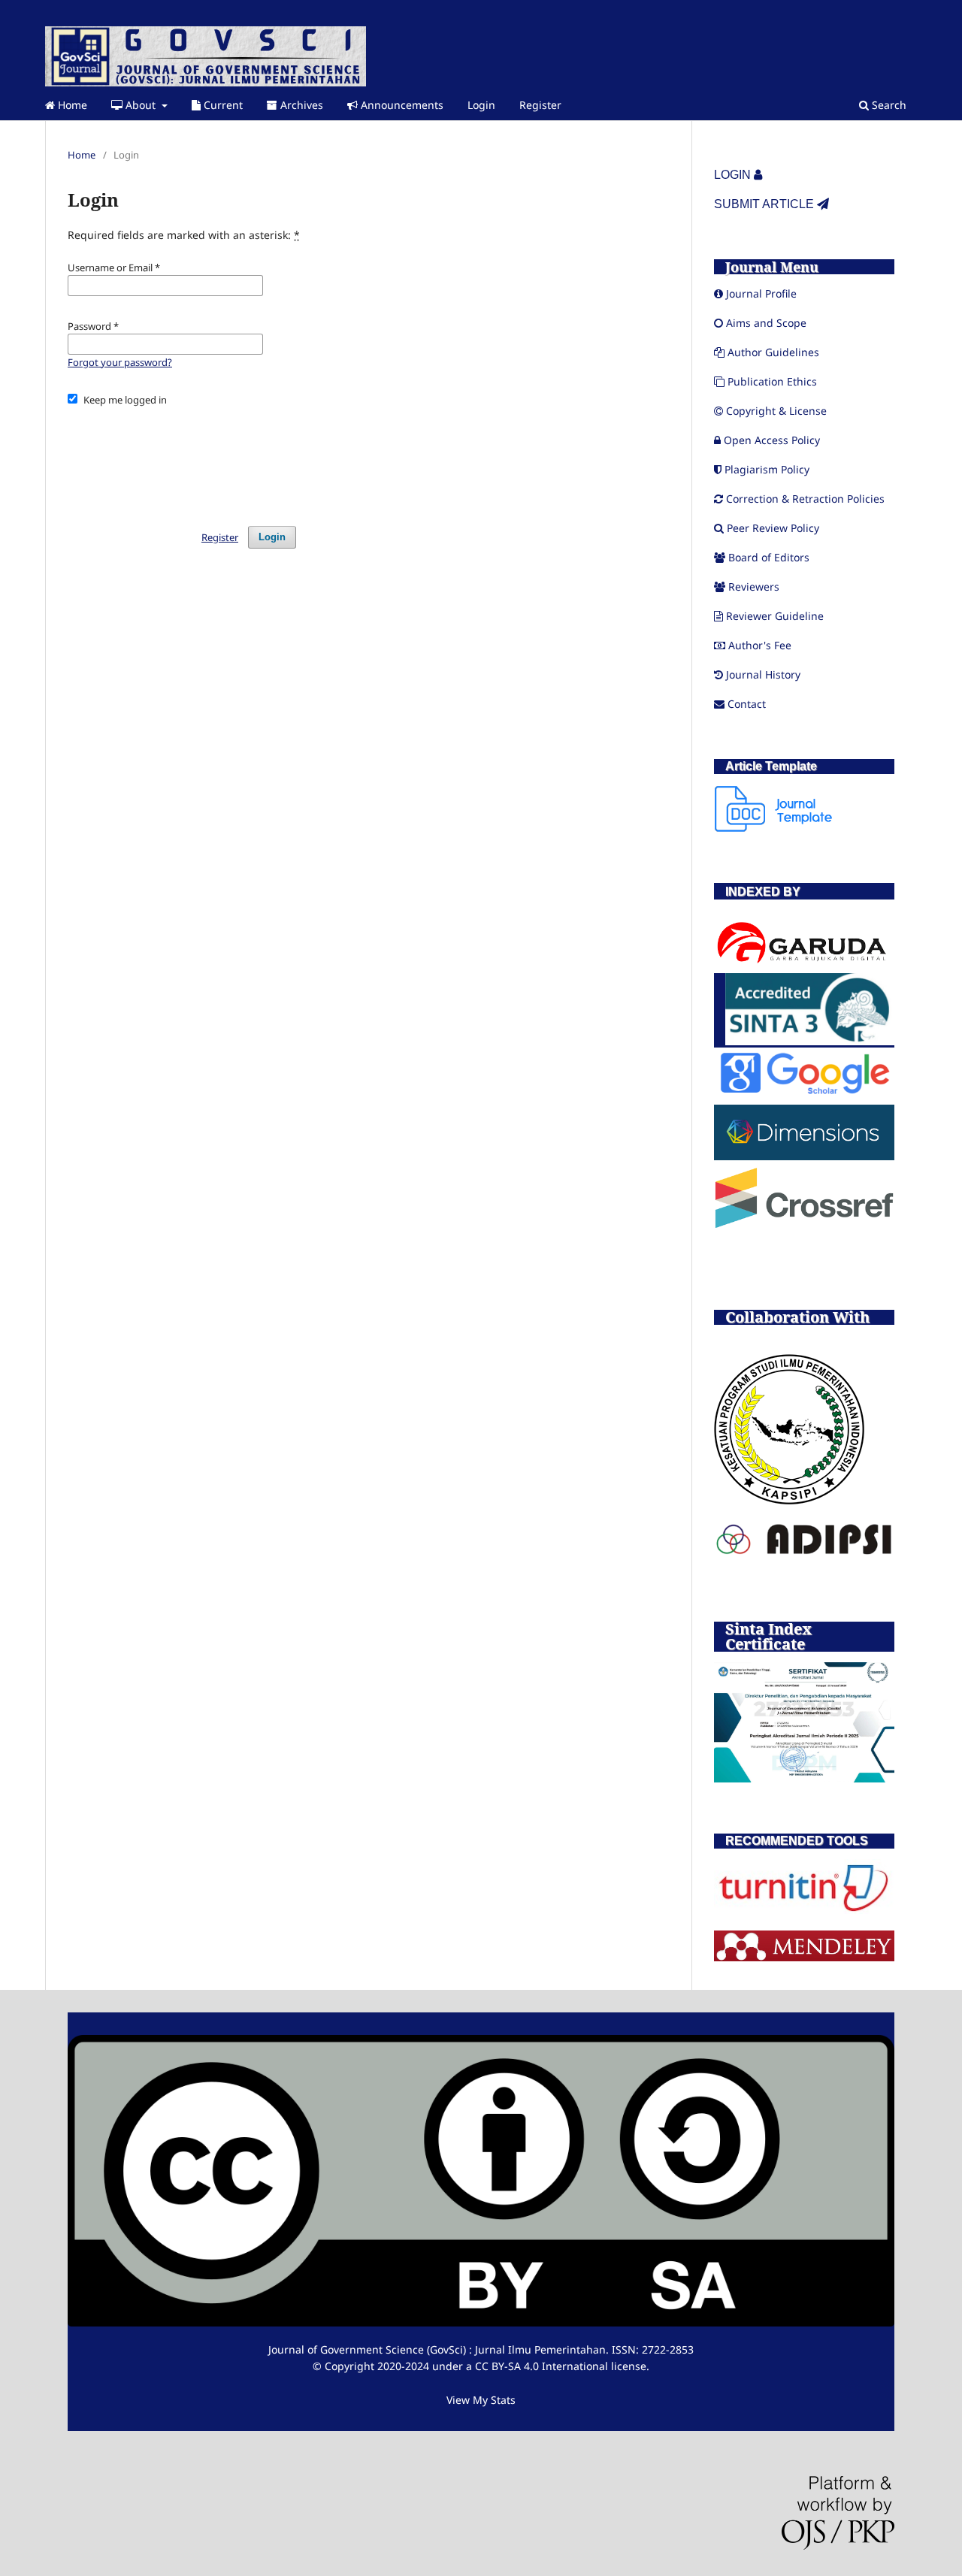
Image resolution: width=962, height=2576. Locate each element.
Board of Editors (769, 557)
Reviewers (754, 587)
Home (71, 105)
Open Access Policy (772, 440)
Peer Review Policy (773, 528)
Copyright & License (776, 411)
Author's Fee (760, 645)
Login (481, 105)
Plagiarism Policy (767, 469)
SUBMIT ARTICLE (765, 204)
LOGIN (734, 175)
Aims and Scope (766, 323)
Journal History (763, 674)
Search (888, 105)
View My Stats (481, 2400)
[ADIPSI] (804, 1553)
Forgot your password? (120, 362)
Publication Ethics (772, 381)
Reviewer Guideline (775, 616)
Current (222, 105)
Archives (300, 105)
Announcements (401, 105)
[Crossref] (804, 1225)
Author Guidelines (773, 352)
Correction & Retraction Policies (805, 499)
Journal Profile (761, 293)
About (141, 105)
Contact (747, 704)
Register (540, 105)
